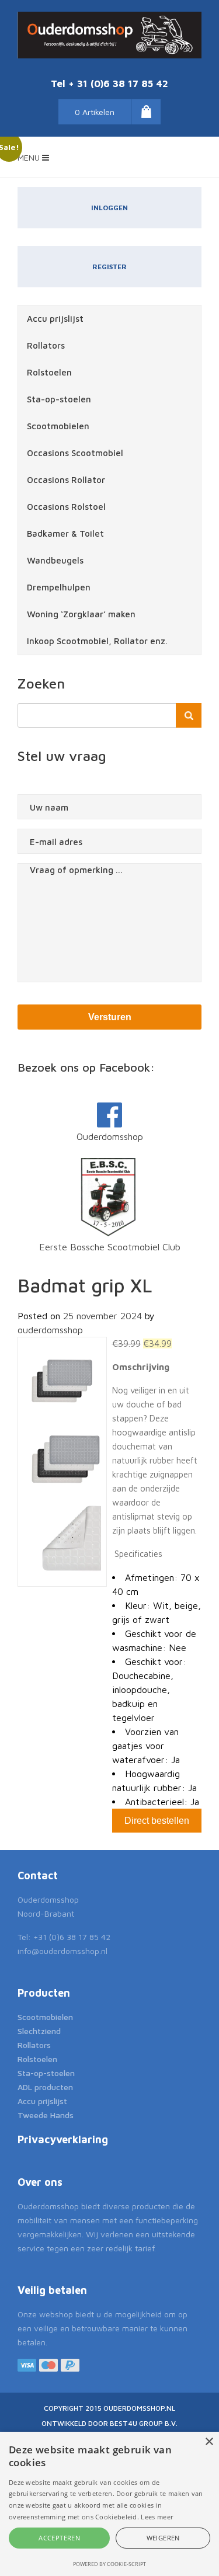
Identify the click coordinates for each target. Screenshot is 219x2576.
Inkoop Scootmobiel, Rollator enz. (97, 641)
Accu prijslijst (55, 319)
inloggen (109, 208)
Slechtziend (39, 2031)
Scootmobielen (58, 426)
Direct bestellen (157, 1821)
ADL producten (45, 2087)
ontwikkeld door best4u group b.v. (109, 2423)
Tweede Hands (46, 2115)
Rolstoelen (49, 372)
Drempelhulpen (59, 587)
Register (109, 267)
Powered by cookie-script (109, 2564)
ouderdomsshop (50, 1330)
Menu (30, 157)
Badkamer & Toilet (65, 533)
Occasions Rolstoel (66, 507)
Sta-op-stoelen (59, 399)
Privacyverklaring (63, 2139)
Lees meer (157, 2517)
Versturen (110, 1017)
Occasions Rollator (66, 480)
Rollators (46, 345)
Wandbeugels (55, 560)
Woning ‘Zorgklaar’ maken (81, 614)
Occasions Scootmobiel (75, 453)
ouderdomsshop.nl (139, 2408)
